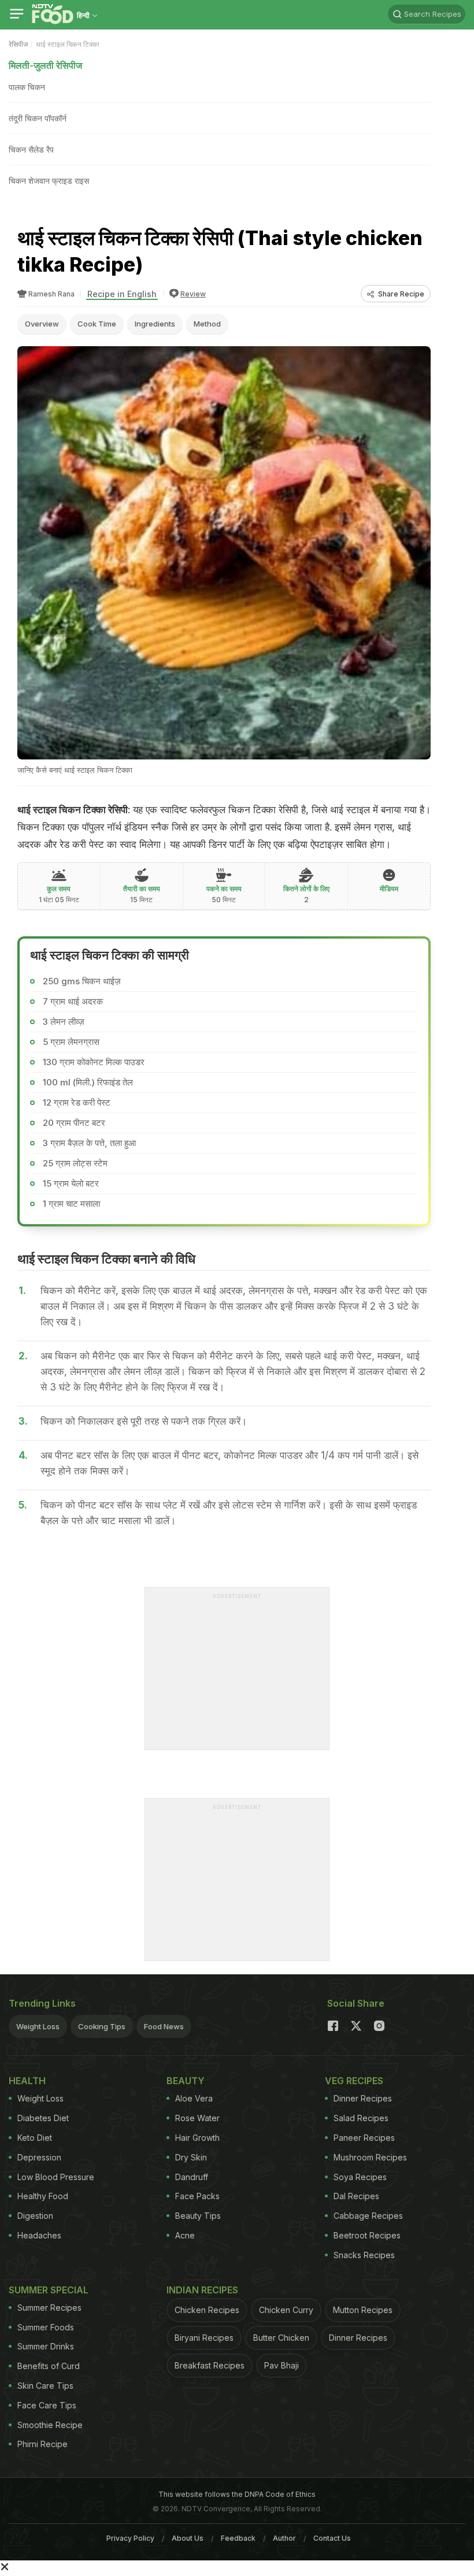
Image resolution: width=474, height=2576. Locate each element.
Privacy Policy (130, 2538)
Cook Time (97, 324)
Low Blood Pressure (56, 2177)
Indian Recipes (202, 2290)
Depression (39, 2157)
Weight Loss (38, 2026)
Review (193, 294)
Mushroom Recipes (370, 2157)
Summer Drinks (46, 2346)
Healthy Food (43, 2196)
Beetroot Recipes (367, 2235)
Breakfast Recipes (210, 2365)
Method (207, 324)
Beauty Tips (198, 2216)
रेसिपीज (18, 44)
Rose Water (197, 2118)
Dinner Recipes (363, 2098)
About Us (188, 2538)
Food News (164, 2026)
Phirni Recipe (42, 2444)
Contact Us (332, 2538)
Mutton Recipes (363, 2310)
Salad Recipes (361, 2118)
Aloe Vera (194, 2098)
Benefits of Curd (49, 2366)
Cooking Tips (102, 2026)
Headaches (39, 2235)
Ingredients (155, 324)
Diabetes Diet (43, 2118)
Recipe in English (122, 294)
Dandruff (192, 2177)
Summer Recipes (49, 2308)
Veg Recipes (354, 2081)
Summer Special (49, 2290)
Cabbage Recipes (368, 2216)
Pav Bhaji (282, 2365)
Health (27, 2081)
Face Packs (197, 2196)
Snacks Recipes (364, 2255)
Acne (185, 2235)
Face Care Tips (47, 2405)
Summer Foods (46, 2327)
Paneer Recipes (364, 2138)
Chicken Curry (286, 2310)
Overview (42, 324)
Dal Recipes (356, 2196)
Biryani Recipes (204, 2338)
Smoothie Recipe (50, 2425)
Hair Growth (197, 2138)
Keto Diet (35, 2138)
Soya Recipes (360, 2177)
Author (284, 2538)
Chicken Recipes (207, 2310)
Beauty (186, 2081)
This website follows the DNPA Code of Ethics (237, 2494)
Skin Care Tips (45, 2386)
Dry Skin (191, 2157)
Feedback (238, 2538)
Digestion (35, 2216)
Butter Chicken (281, 2338)
